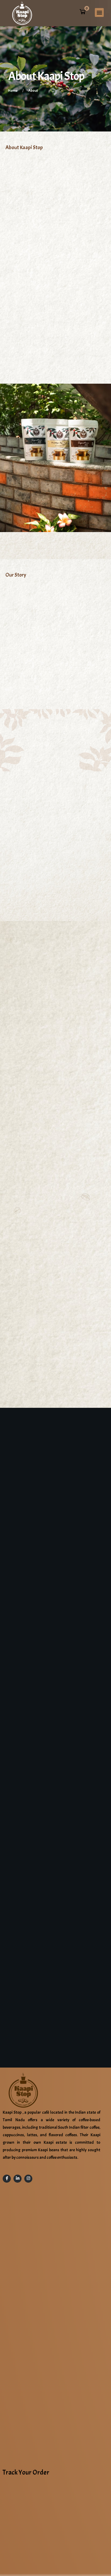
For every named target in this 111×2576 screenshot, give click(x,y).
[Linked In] (18, 2179)
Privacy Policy (64, 2563)
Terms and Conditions (35, 2563)
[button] (99, 12)
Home (13, 91)
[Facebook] (7, 2179)
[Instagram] (28, 2179)
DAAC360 (57, 2532)
